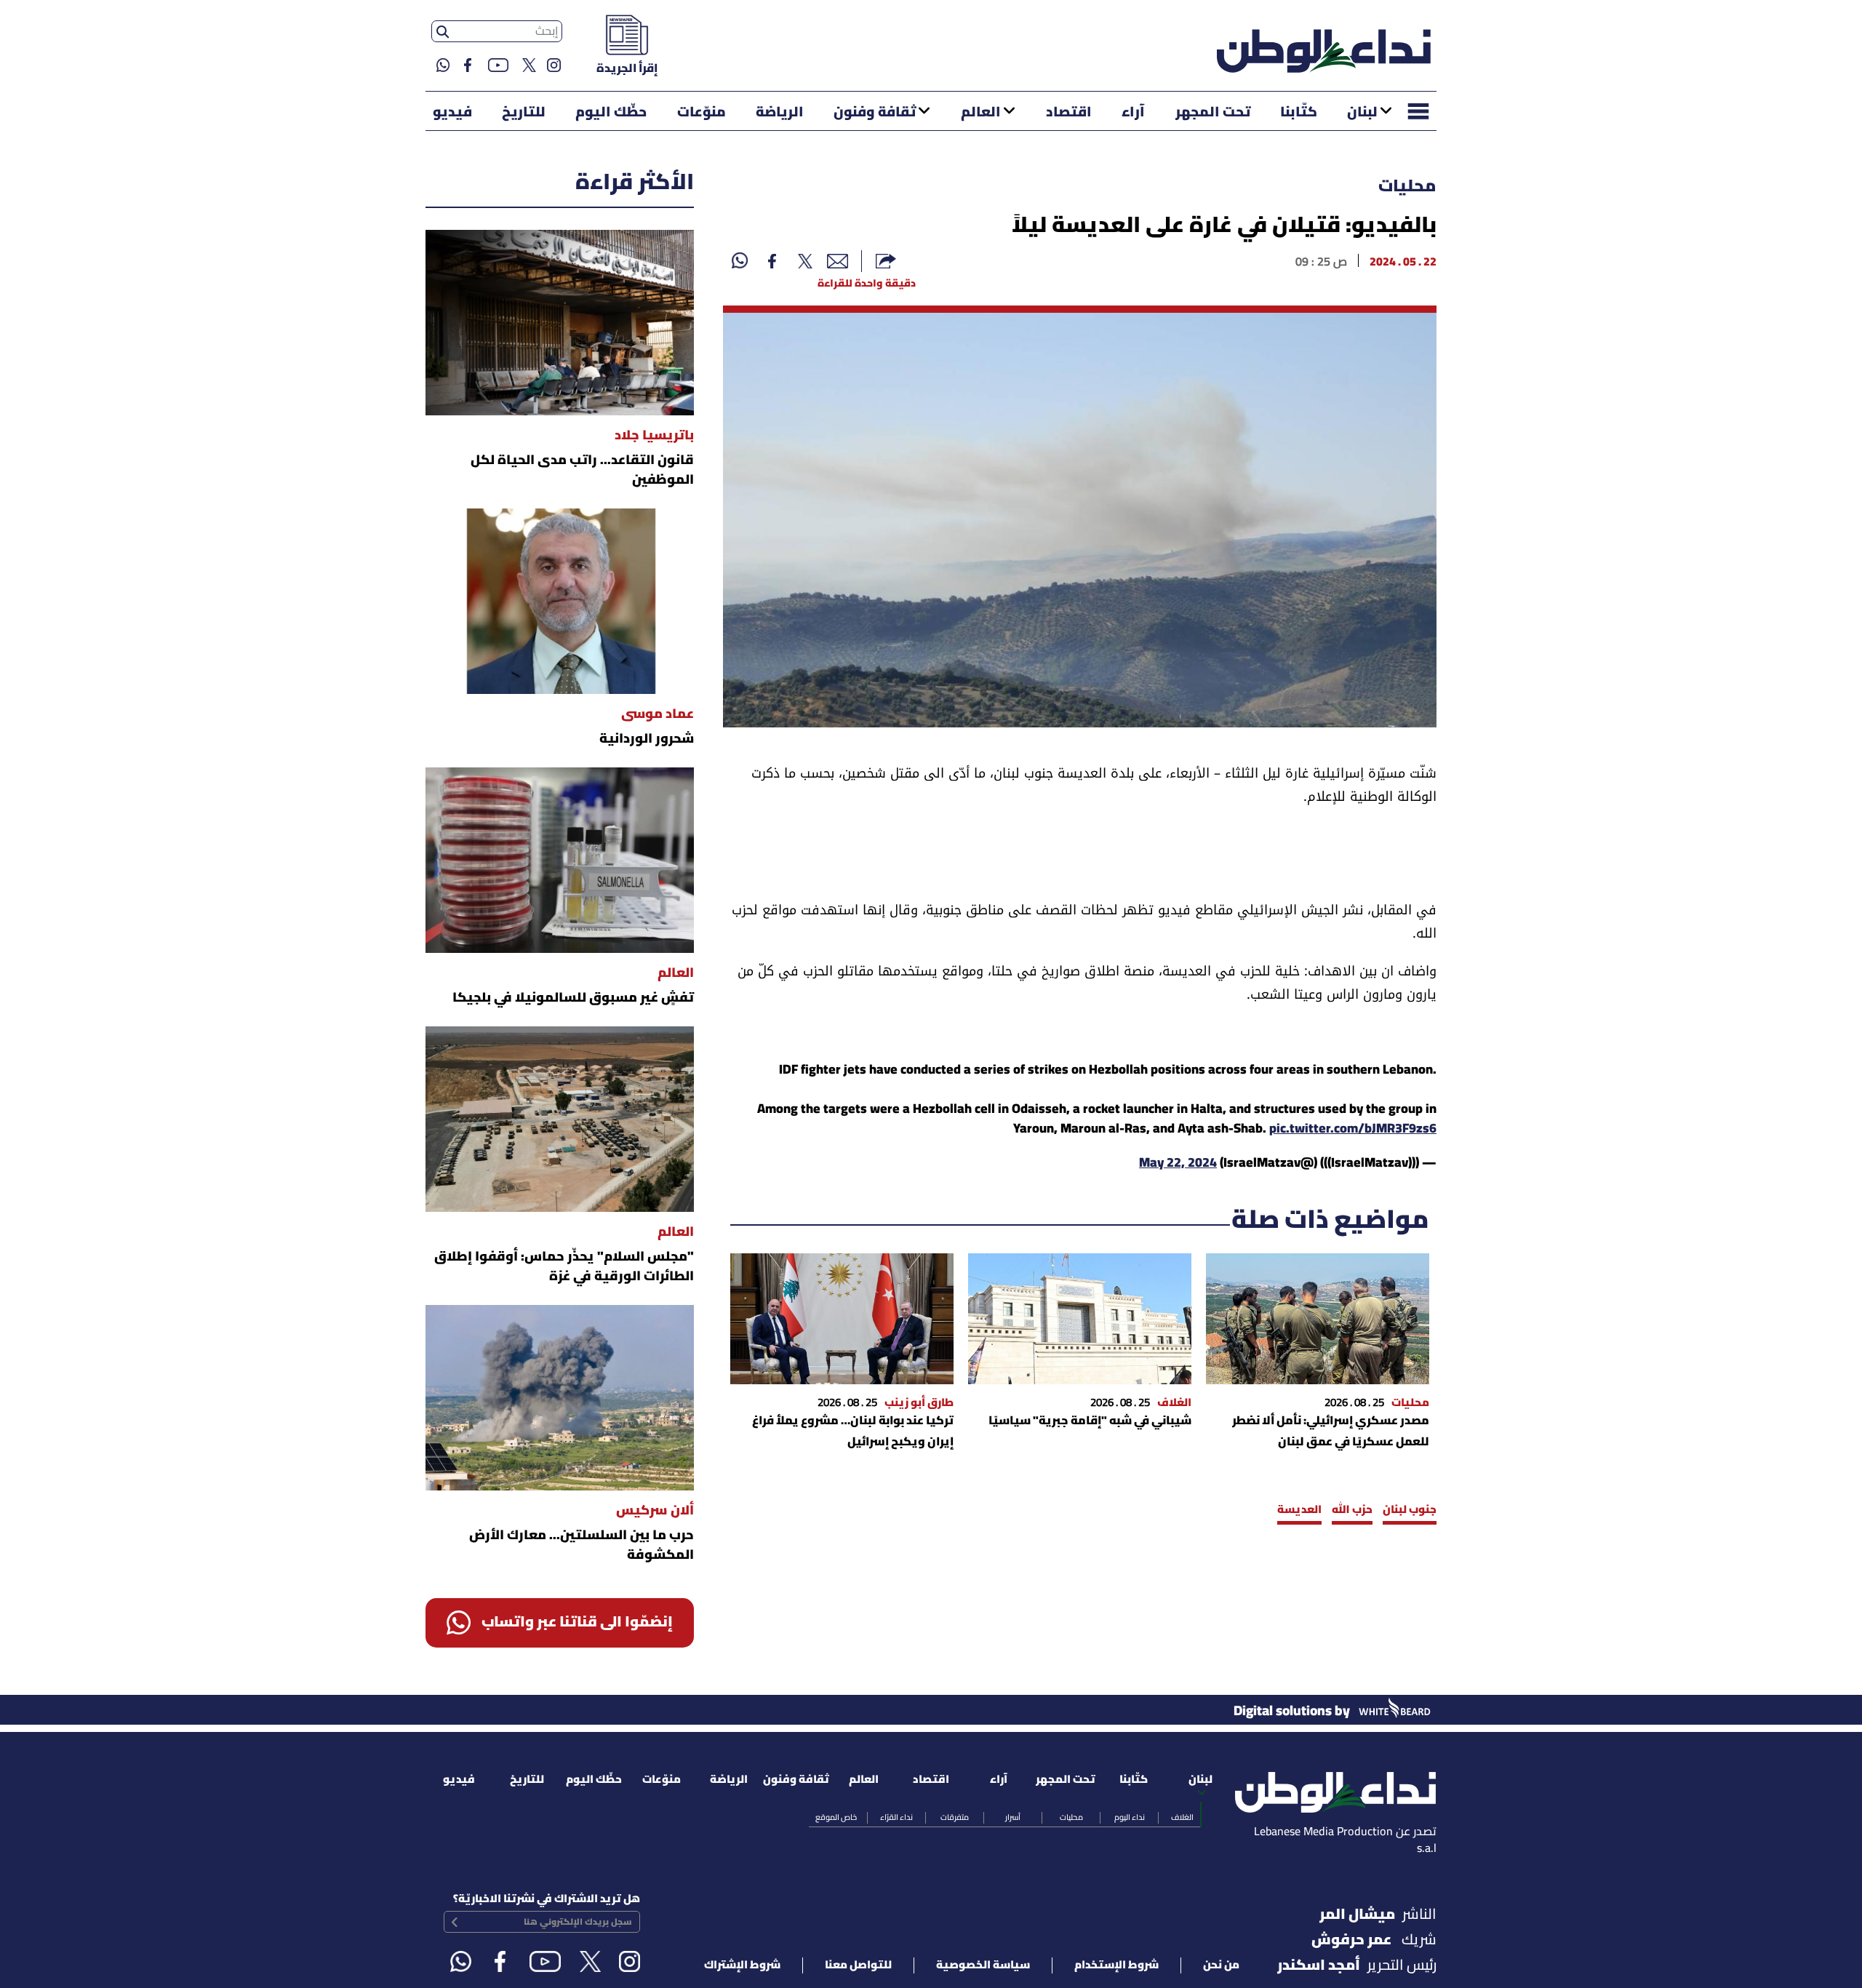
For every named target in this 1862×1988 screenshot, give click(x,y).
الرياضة (780, 113)
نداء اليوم (1130, 1818)
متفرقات (955, 1818)
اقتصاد (1069, 113)
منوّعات (702, 113)
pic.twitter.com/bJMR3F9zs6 (1353, 1129)
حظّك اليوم (611, 113)
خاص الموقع (836, 1818)
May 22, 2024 (1178, 1163)
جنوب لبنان (1410, 1510)
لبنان (1362, 113)
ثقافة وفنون (875, 113)
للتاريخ (524, 113)
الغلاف (1182, 1818)
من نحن (1221, 1965)
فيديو (452, 113)
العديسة (1299, 1510)
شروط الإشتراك (742, 1965)
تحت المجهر (1213, 113)
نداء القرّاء (896, 1818)
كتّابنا (1299, 113)
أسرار (1013, 1818)
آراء (1133, 113)
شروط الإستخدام (1116, 1965)
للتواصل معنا (858, 1965)
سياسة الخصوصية (983, 1965)
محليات (1407, 187)
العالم (981, 113)
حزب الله (1352, 1510)
